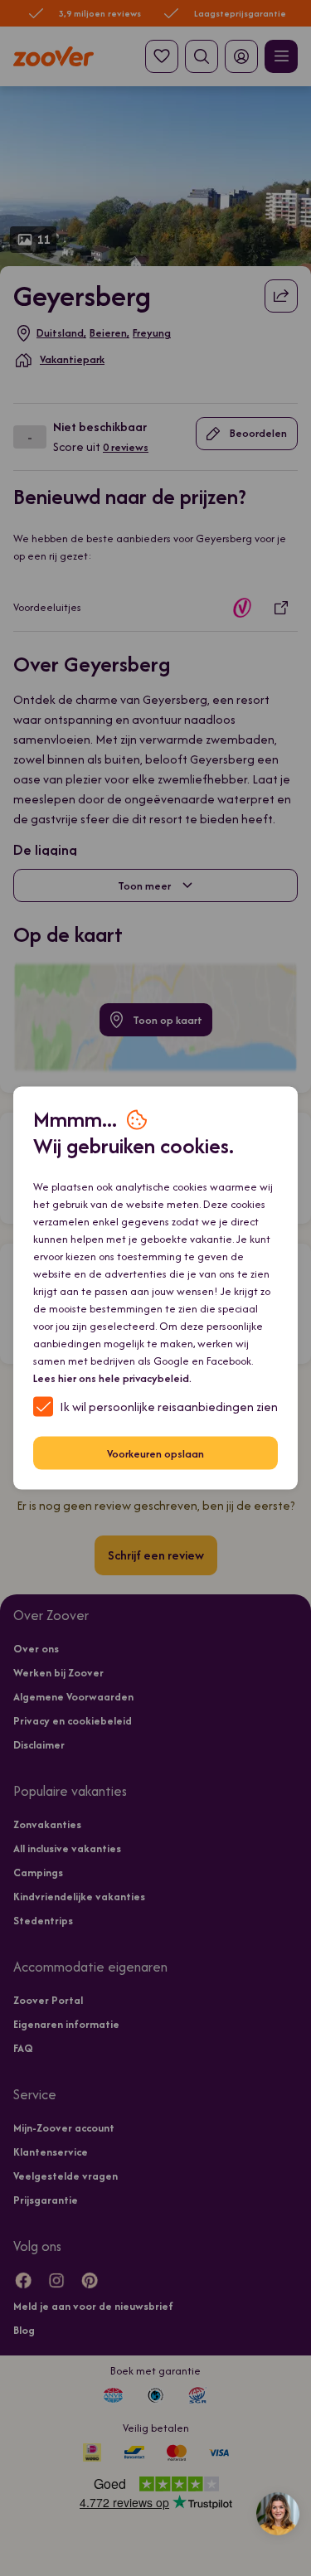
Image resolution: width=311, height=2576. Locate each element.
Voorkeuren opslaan (155, 1453)
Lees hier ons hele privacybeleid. (112, 1378)
